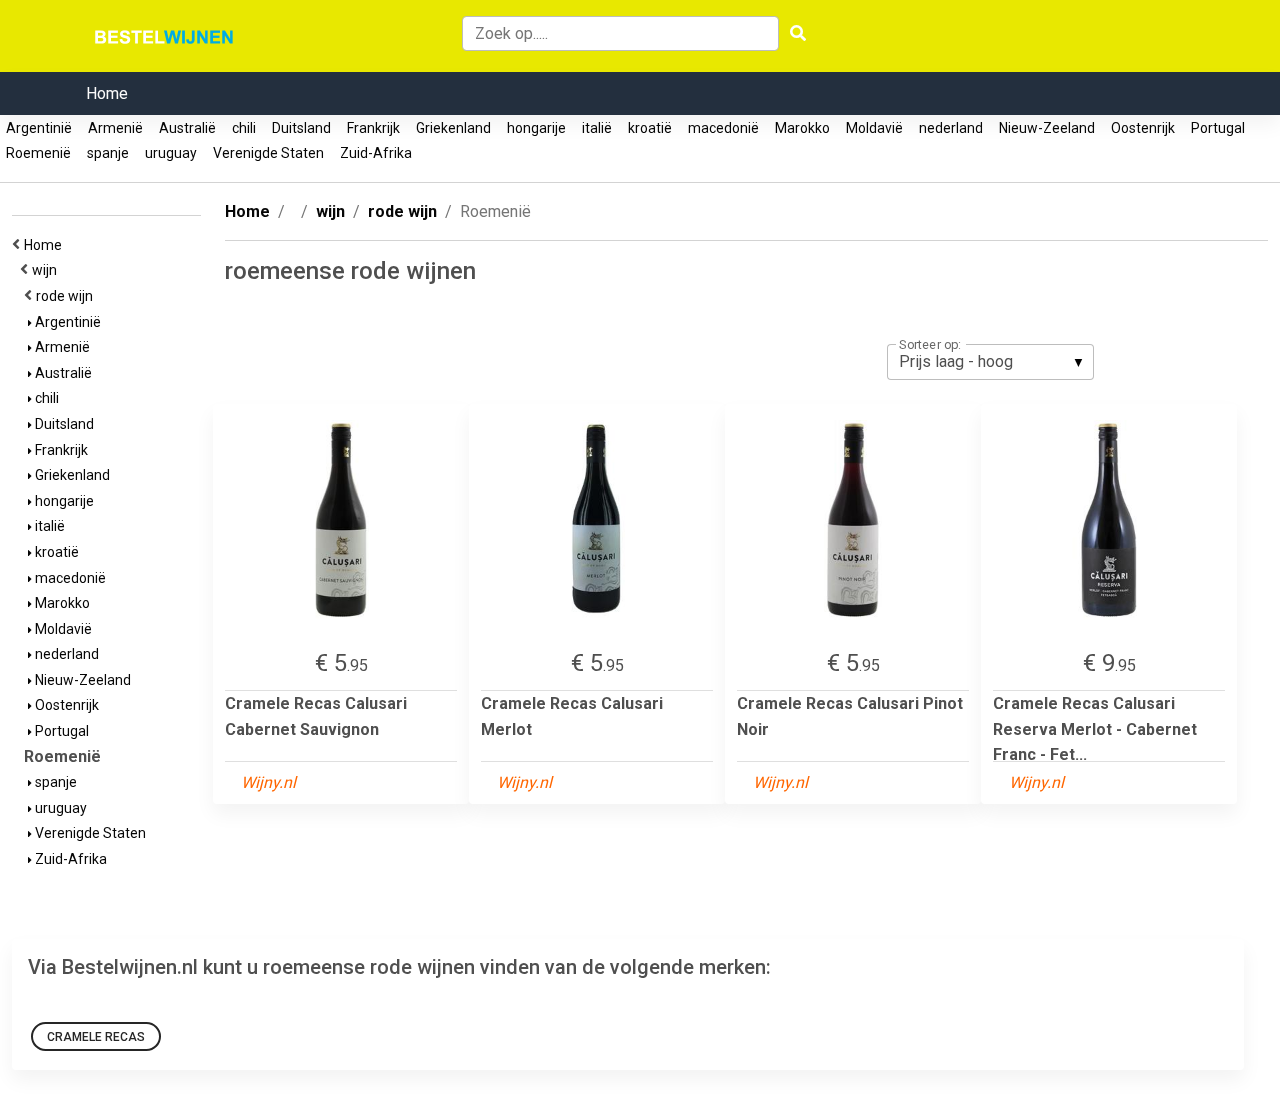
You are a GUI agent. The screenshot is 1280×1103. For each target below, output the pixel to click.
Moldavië (874, 128)
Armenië (115, 128)
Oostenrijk (1143, 128)
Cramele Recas (96, 1037)
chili (244, 128)
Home (107, 93)
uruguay (171, 153)
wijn (47, 270)
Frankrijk (373, 128)
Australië (187, 128)
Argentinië (39, 128)
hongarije (536, 128)
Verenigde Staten (268, 153)
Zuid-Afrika (376, 153)
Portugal (1218, 128)
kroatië (650, 128)
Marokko (802, 128)
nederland (951, 128)
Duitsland (301, 128)
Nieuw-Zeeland (1047, 128)
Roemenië (38, 153)
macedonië (723, 128)
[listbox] (990, 362)
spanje (108, 153)
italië (597, 128)
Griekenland (453, 128)
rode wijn (67, 296)
